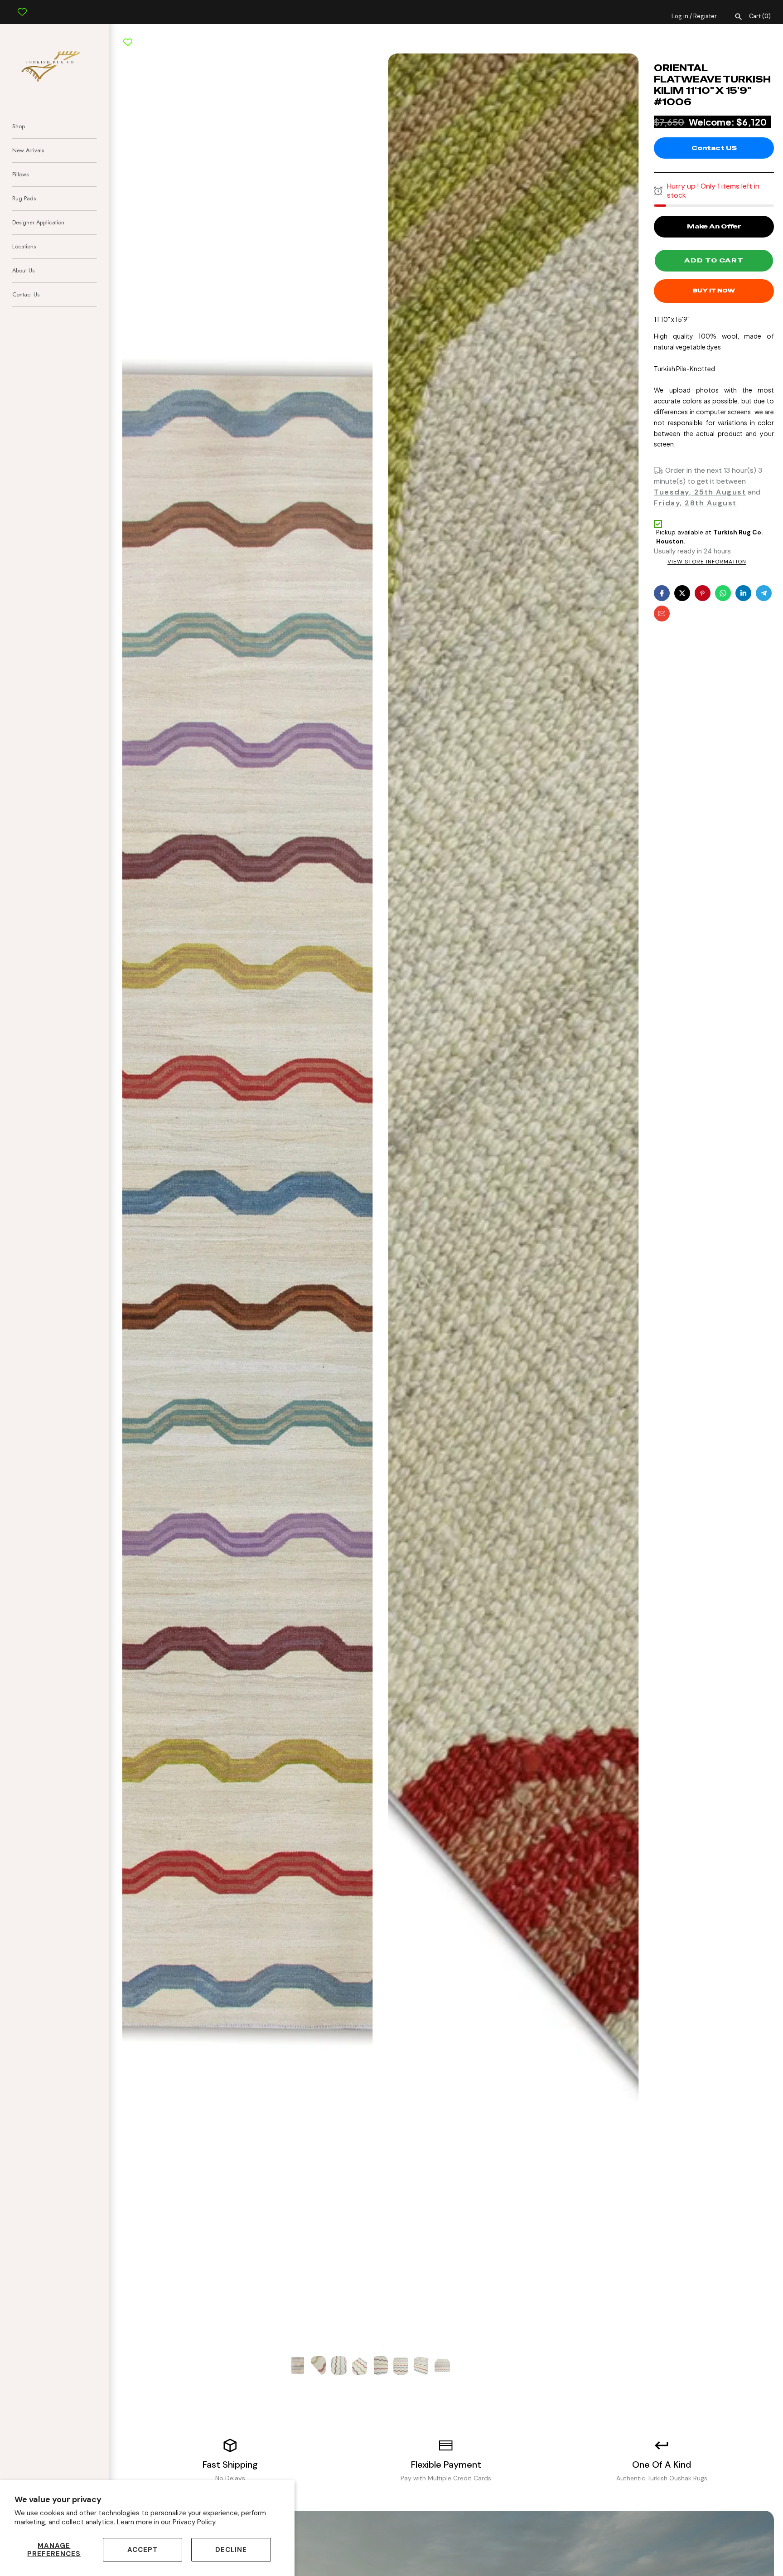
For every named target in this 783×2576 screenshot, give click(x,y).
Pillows (20, 174)
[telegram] (764, 593)
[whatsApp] (723, 593)
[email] (662, 614)
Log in (680, 16)
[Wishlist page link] (22, 5)
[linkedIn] (743, 593)
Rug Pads (24, 198)
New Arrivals (28, 150)
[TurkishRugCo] (54, 65)
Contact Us (26, 294)
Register (705, 16)
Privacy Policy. (195, 2522)
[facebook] (662, 593)
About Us (23, 270)
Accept (143, 2550)
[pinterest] (703, 593)
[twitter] (682, 593)
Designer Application (38, 222)
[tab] (379, 2346)
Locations (24, 246)
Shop (19, 126)
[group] (298, 2365)
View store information (707, 562)
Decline (231, 2550)
